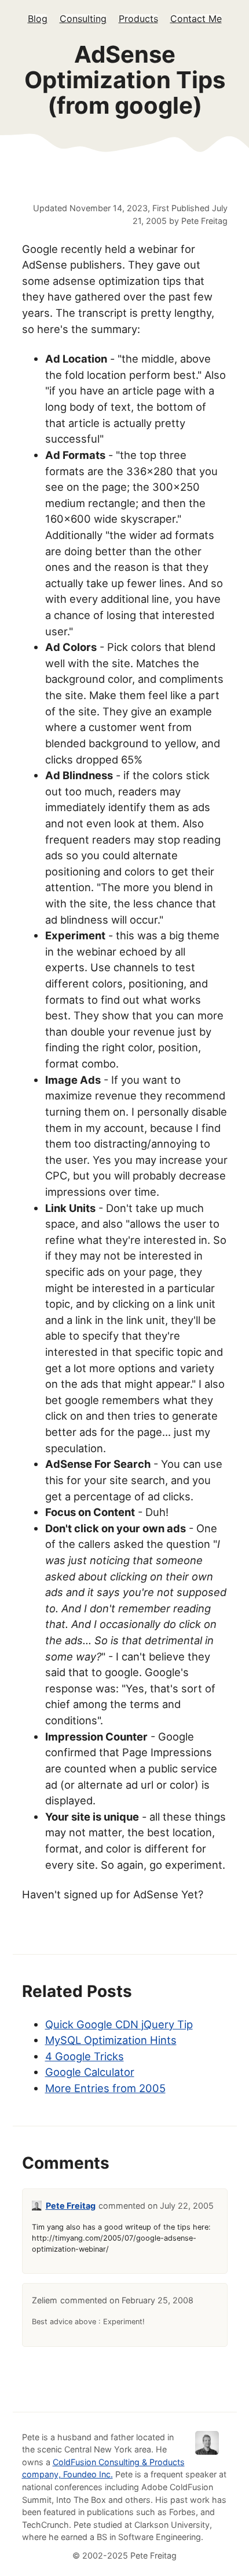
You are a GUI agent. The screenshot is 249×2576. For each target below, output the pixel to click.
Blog (38, 19)
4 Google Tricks (85, 2056)
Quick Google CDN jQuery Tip (119, 2024)
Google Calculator (90, 2072)
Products (138, 19)
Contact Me (196, 19)
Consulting (83, 19)
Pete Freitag (71, 2206)
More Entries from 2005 (105, 2088)
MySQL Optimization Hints (111, 2040)
